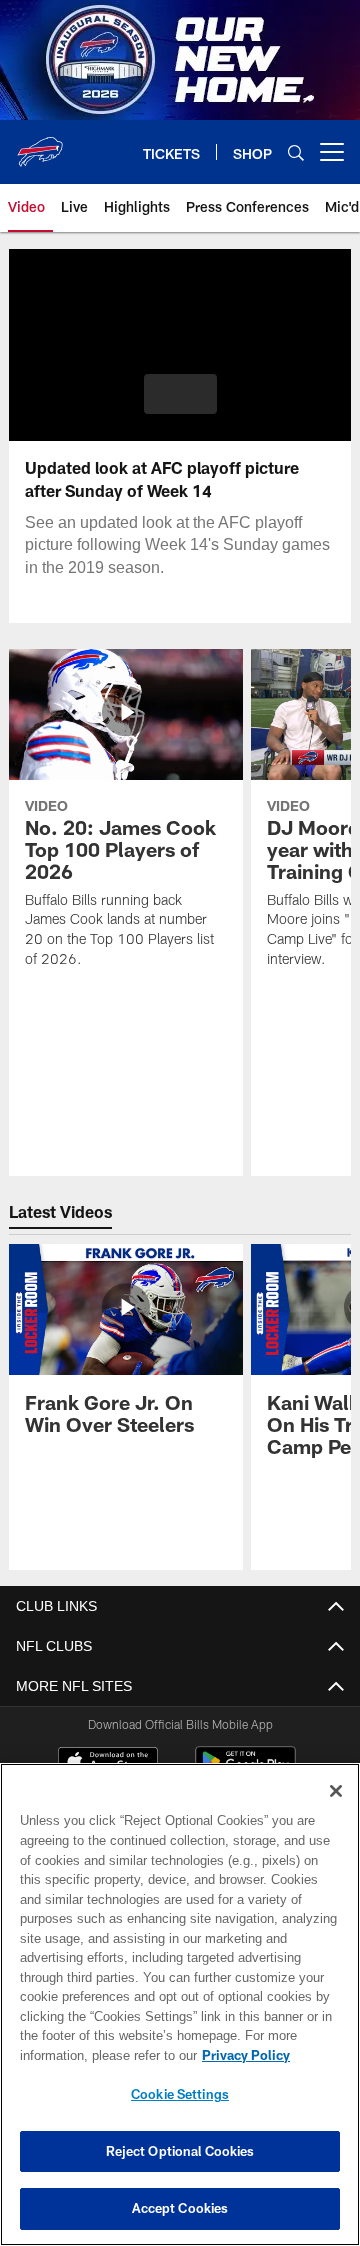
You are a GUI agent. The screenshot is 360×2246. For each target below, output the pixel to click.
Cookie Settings (180, 2094)
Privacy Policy (87, 2055)
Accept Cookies (180, 2208)
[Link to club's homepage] (40, 144)
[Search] (296, 152)
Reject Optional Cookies (180, 2151)
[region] (180, 2004)
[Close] (336, 1791)
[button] (180, 394)
